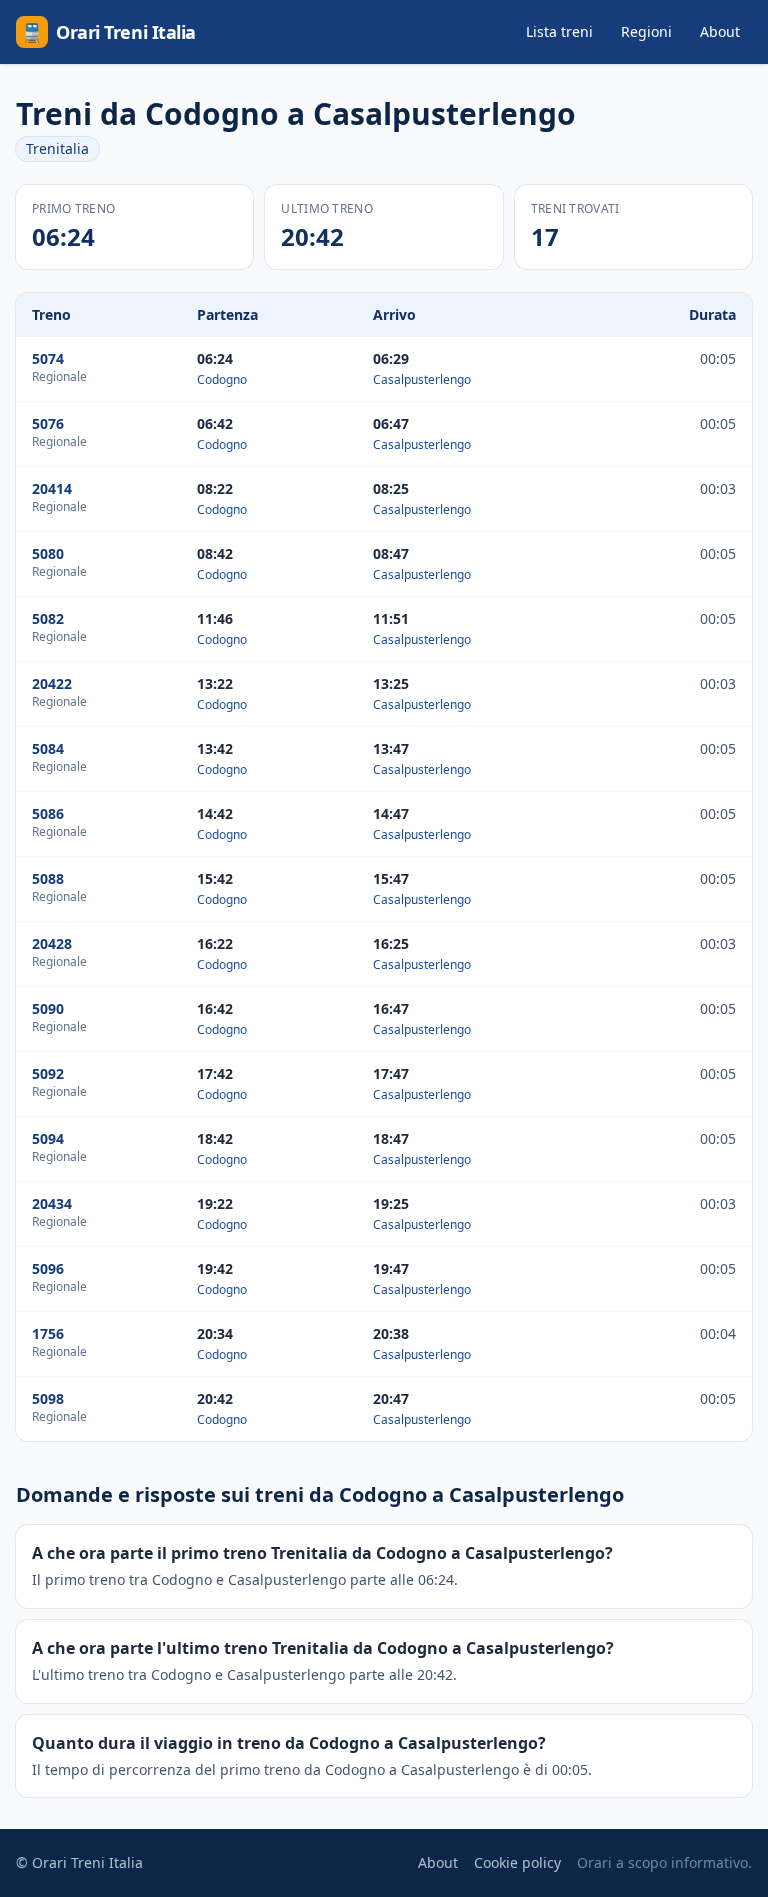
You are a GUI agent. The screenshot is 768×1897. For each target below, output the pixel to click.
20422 (52, 683)
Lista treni (559, 31)
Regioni (646, 31)
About (720, 31)
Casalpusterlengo (422, 379)
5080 (48, 553)
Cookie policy (517, 1862)
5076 (48, 423)
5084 (48, 748)
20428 (52, 943)
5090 (48, 1008)
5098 (48, 1398)
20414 (52, 488)
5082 (48, 618)
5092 (48, 1073)
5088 (48, 878)
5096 (48, 1268)
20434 (52, 1203)
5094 (48, 1138)
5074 (48, 358)
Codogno (222, 379)
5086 (48, 813)
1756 (48, 1333)
